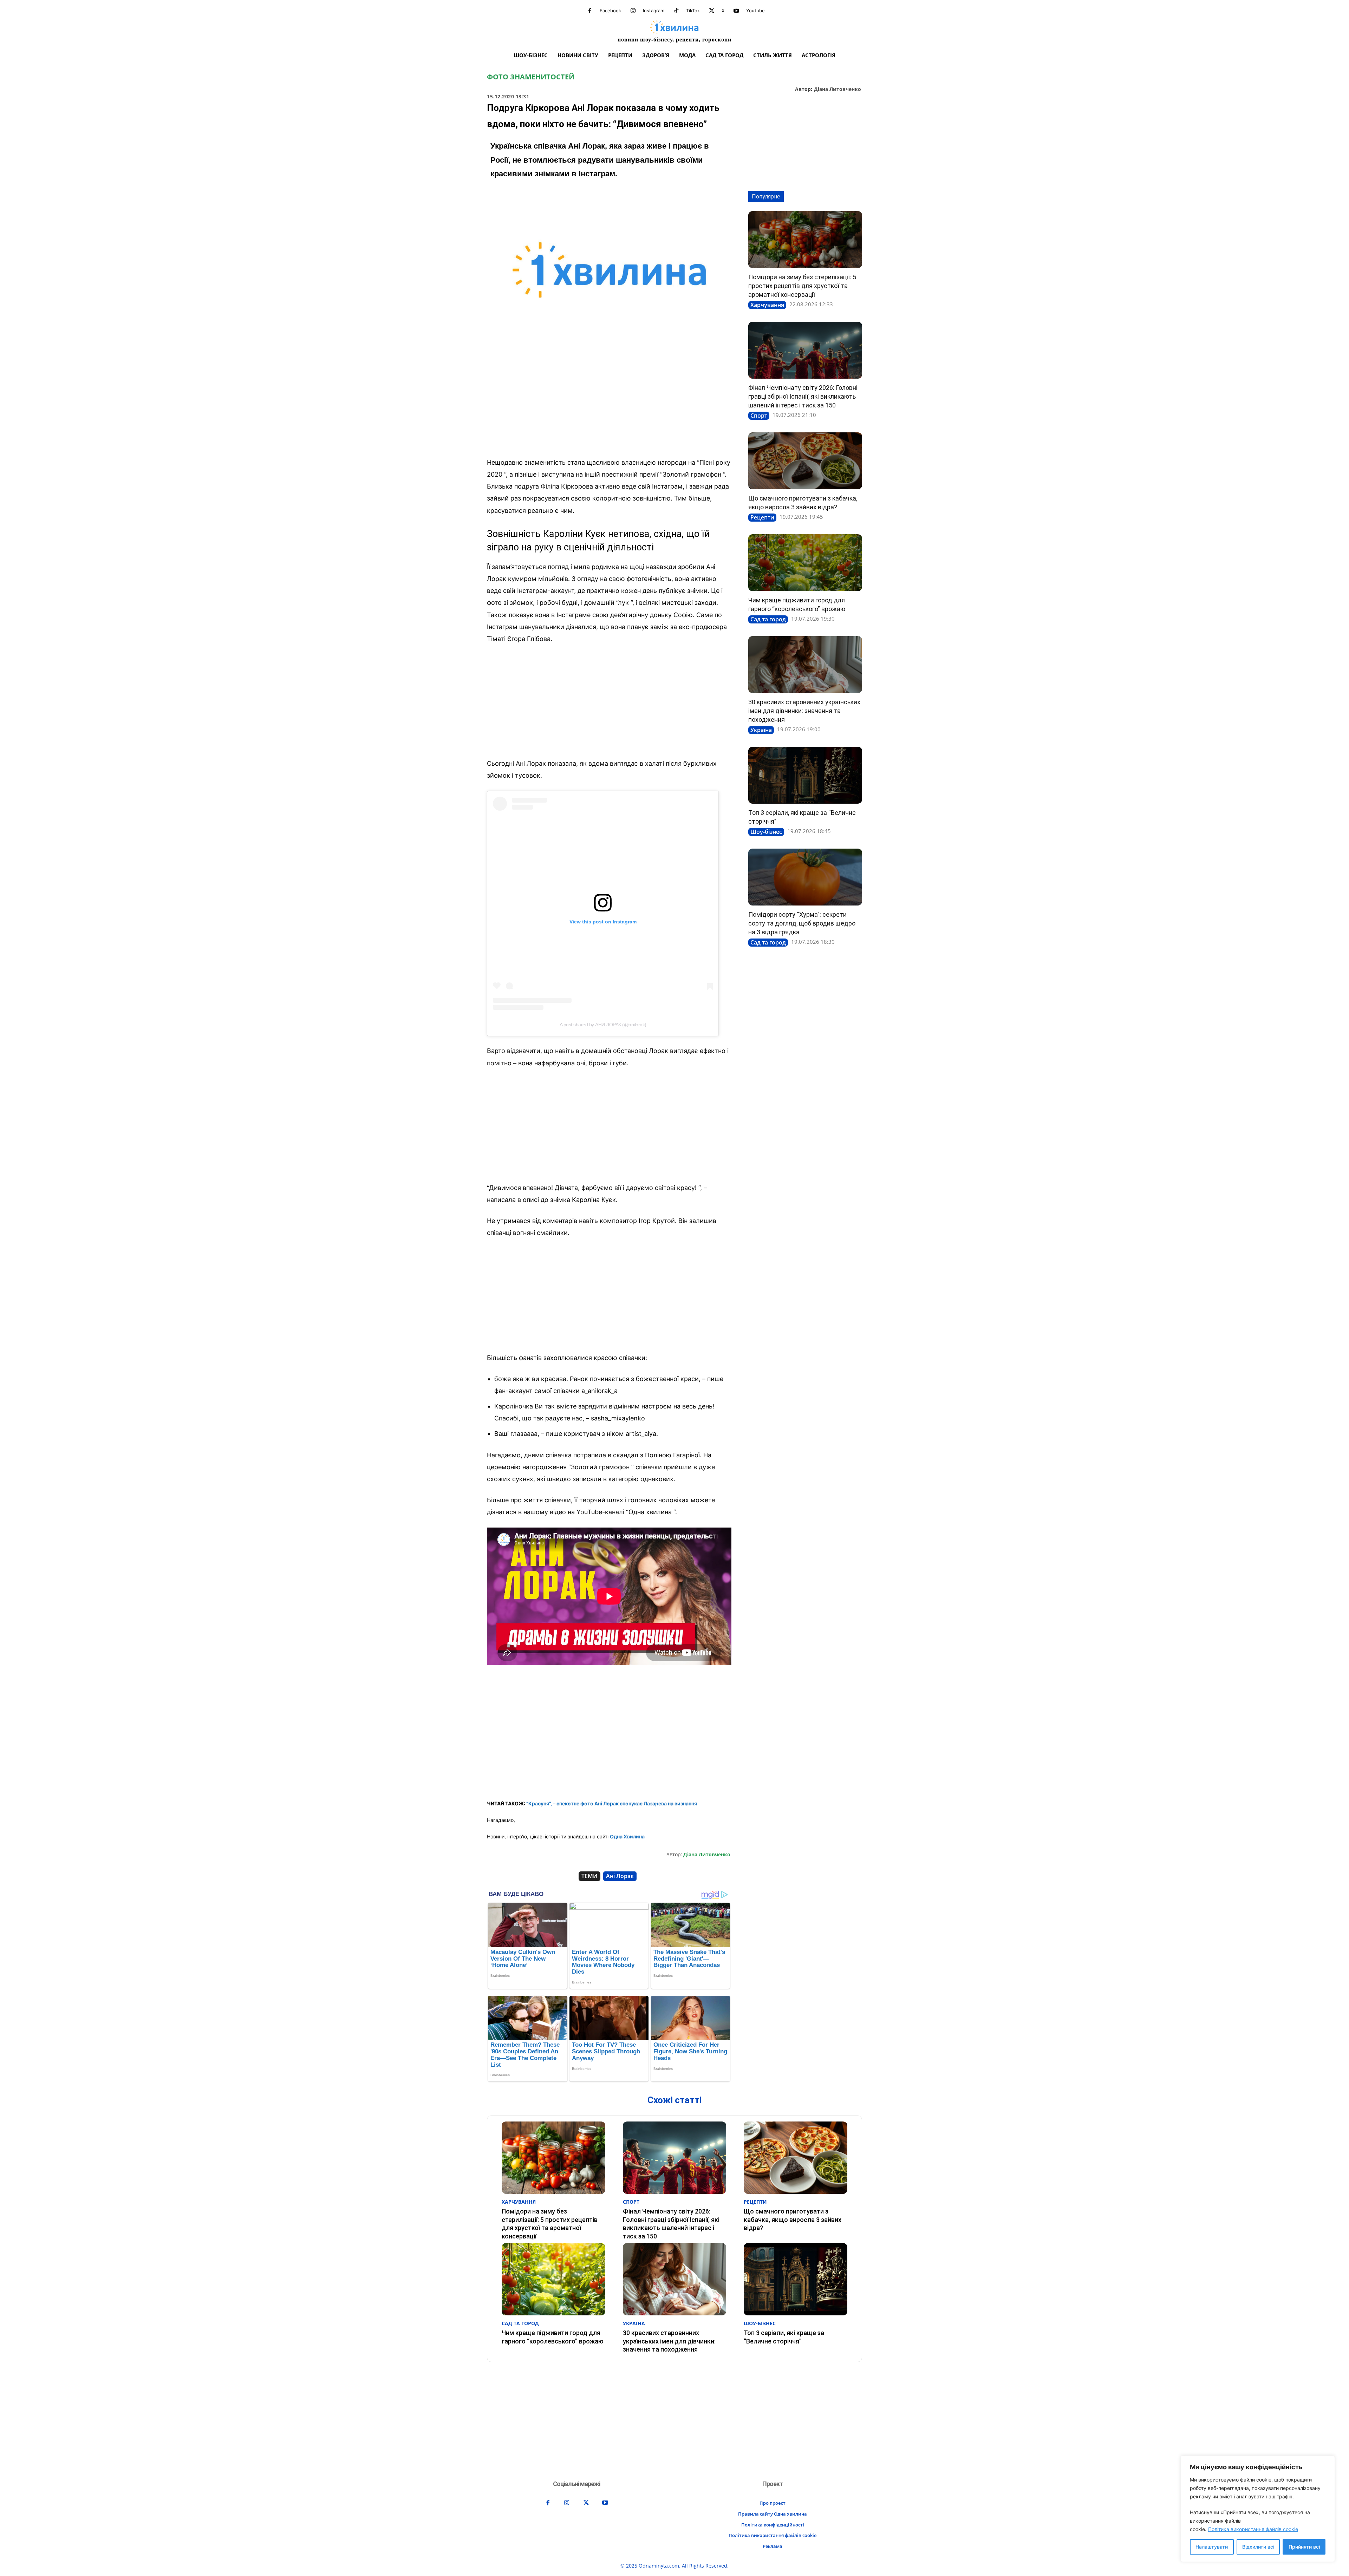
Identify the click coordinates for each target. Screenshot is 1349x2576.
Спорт (759, 416)
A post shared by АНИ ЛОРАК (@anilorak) (603, 1025)
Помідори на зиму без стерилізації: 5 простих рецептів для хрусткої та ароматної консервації (802, 286)
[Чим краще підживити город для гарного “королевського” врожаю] (805, 563)
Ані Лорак (620, 1876)
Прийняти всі (1304, 2547)
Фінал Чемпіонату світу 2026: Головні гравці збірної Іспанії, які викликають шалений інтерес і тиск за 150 (803, 396)
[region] (1258, 2509)
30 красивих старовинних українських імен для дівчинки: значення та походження (804, 711)
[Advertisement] (609, 400)
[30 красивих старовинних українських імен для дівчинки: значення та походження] (805, 665)
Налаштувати (1212, 2547)
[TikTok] (676, 11)
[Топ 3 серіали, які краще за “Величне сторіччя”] (805, 775)
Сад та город (768, 619)
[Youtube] (736, 11)
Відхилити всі (1258, 2547)
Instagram (654, 11)
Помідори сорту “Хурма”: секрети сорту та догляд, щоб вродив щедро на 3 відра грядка (802, 923)
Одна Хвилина (627, 1836)
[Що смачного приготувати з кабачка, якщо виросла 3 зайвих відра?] (805, 461)
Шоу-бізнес (766, 832)
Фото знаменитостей (531, 77)
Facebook (610, 11)
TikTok (693, 11)
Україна (761, 730)
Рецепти (762, 517)
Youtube (755, 11)
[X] (712, 11)
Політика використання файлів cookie (1253, 2529)
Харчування (767, 305)
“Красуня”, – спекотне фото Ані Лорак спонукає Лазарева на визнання (612, 1803)
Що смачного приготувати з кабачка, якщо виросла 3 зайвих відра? (793, 2219)
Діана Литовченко (838, 89)
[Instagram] (633, 11)
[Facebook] (590, 11)
